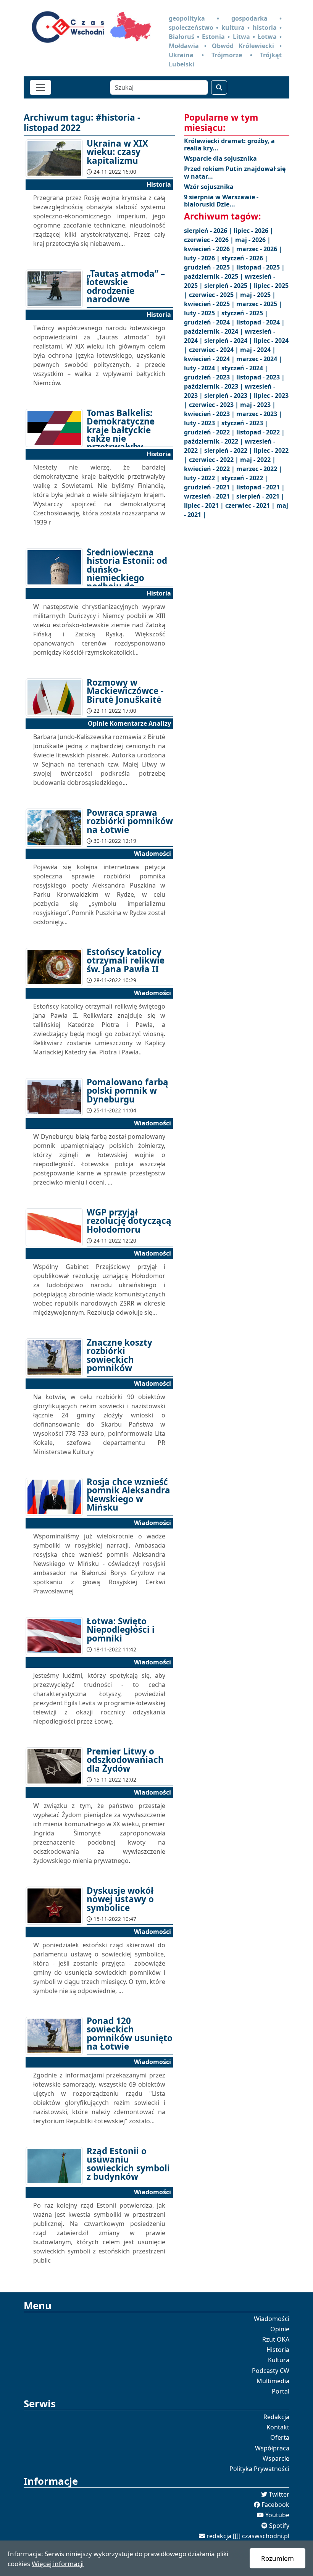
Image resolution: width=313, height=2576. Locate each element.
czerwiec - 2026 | (210, 240)
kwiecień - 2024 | (210, 359)
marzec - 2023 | (259, 414)
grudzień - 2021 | (210, 487)
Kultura (279, 2360)
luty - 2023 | (203, 423)
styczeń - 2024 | (245, 368)
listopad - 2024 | (261, 322)
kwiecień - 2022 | (210, 469)
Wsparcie (276, 2458)
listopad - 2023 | (261, 377)
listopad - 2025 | (261, 267)
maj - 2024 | (258, 350)
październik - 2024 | (214, 331)
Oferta (280, 2437)
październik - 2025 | (214, 276)
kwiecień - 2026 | (210, 249)
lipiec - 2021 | (205, 505)
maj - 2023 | (258, 405)
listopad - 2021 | (261, 487)
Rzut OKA (276, 2339)
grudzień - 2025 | (210, 267)
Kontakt (278, 2427)
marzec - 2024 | (259, 359)
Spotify (279, 2526)
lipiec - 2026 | (253, 231)
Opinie (280, 2329)
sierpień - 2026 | (209, 231)
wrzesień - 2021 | (210, 496)
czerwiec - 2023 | (215, 405)
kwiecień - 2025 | (210, 304)
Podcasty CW (271, 2371)
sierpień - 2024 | (229, 341)
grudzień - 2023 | (210, 377)
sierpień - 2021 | (260, 496)
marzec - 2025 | (259, 304)
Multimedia (273, 2381)
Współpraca (272, 2448)
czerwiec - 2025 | (215, 295)
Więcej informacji (58, 2564)
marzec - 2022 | (259, 469)
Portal (281, 2391)
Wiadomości (272, 2319)
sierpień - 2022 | (229, 450)
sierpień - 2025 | (229, 286)
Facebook (275, 2505)
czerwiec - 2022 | (215, 460)
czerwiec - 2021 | (251, 505)
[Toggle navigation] (40, 87)
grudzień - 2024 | (210, 322)
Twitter (279, 2494)
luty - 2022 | (203, 478)
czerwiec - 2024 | (215, 350)
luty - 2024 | (203, 368)
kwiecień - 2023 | (210, 414)
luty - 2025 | (203, 313)
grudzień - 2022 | (210, 432)
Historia (278, 2350)
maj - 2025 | (258, 295)
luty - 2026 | (203, 258)
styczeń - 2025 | (245, 313)
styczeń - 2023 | (245, 423)
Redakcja (276, 2417)
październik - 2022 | (214, 441)
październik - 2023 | (214, 386)
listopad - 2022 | (261, 432)
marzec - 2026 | (259, 249)
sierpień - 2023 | (229, 395)
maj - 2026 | (253, 240)
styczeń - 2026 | (245, 258)
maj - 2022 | (258, 460)
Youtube (277, 2515)
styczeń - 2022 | (245, 478)
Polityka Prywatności (259, 2469)
